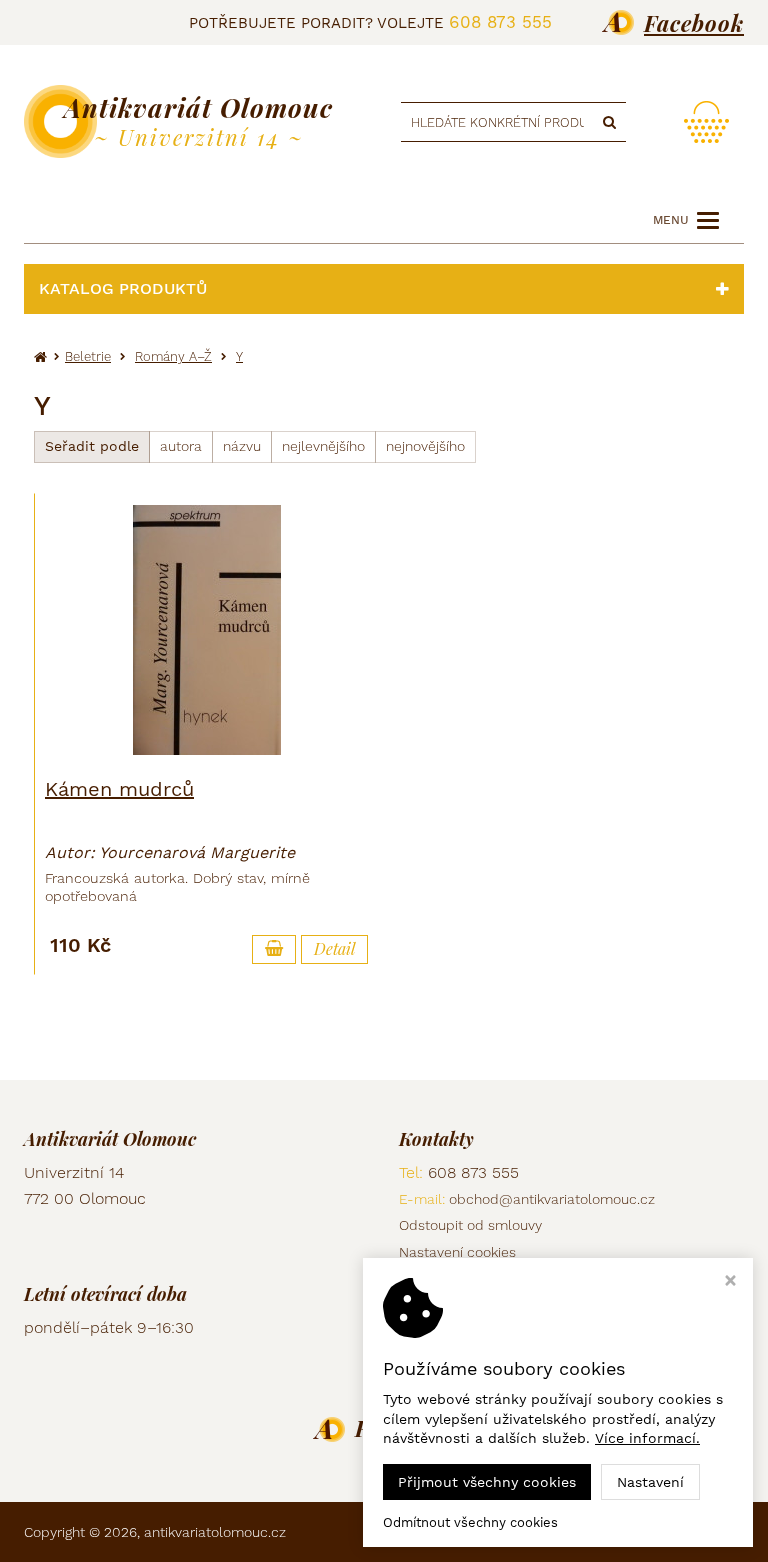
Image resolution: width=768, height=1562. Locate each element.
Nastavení (650, 1482)
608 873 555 (500, 22)
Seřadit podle (92, 446)
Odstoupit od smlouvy (470, 1225)
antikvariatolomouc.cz (215, 1532)
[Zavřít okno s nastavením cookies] (730, 1282)
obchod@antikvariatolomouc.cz (552, 1199)
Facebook (694, 23)
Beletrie (88, 356)
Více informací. (647, 1438)
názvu (242, 446)
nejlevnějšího (323, 446)
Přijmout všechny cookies (487, 1482)
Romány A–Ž (173, 356)
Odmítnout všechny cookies (470, 1522)
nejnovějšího (425, 446)
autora (181, 446)
